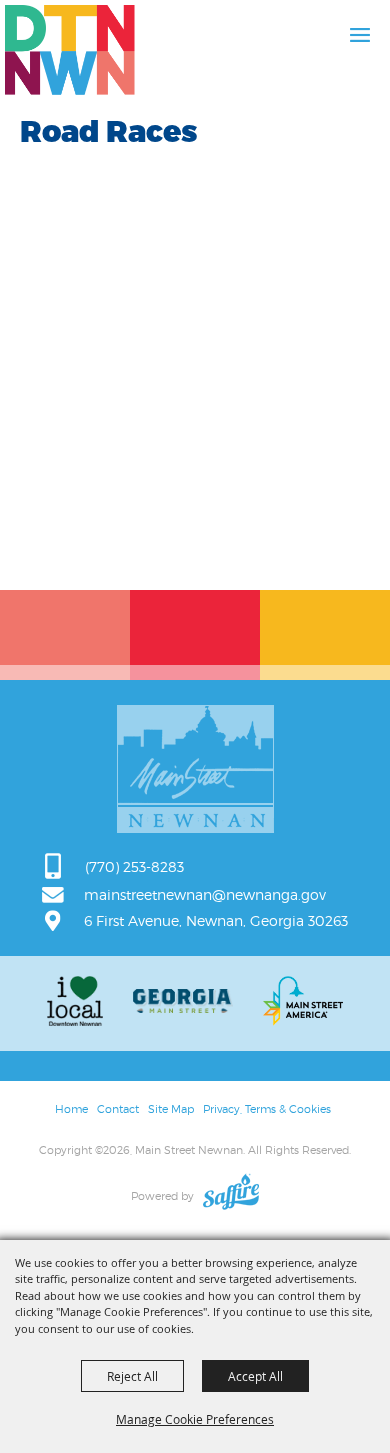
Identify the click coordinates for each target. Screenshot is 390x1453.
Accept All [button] (255, 1376)
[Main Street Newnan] (70, 50)
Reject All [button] (132, 1376)
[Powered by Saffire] (231, 1196)
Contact (118, 1109)
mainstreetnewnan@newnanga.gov (205, 894)
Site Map (171, 1109)
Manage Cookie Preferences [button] (195, 1419)
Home (71, 1109)
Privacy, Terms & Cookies (267, 1109)
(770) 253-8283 (134, 866)
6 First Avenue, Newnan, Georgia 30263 (216, 920)
